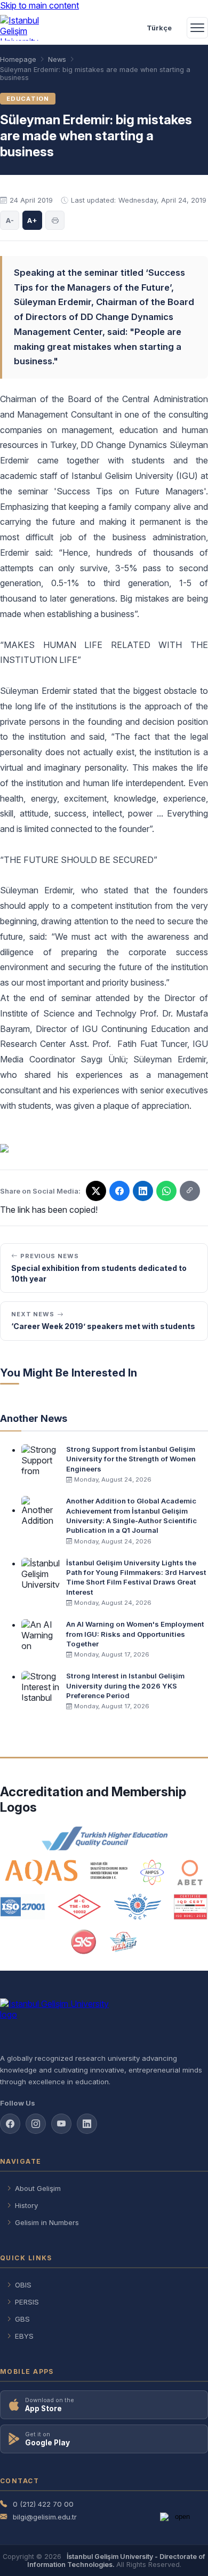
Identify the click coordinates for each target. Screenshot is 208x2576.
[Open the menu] (197, 28)
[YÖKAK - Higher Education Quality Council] (104, 1838)
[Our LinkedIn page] (143, 1191)
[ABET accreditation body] (190, 1873)
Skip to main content (39, 5)
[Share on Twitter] (96, 1191)
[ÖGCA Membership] (137, 1907)
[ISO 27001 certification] (23, 1907)
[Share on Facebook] (119, 1191)
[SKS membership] (84, 1942)
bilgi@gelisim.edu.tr (45, 2517)
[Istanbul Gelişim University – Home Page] (25, 28)
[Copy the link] (190, 1191)
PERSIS (27, 2302)
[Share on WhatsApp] (166, 1191)
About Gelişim (38, 2188)
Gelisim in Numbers (47, 2222)
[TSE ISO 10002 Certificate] (79, 1907)
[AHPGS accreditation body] (152, 1873)
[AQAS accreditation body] (66, 1873)
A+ (32, 220)
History (26, 2205)
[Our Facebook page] (10, 2124)
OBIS (23, 2285)
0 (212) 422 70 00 (43, 2504)
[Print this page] (55, 220)
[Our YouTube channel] (61, 2124)
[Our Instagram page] (36, 2124)
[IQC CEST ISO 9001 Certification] (191, 1907)
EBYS (24, 2336)
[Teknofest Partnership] (123, 1942)
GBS (22, 2319)
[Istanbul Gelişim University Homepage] (104, 2021)
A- (10, 220)
